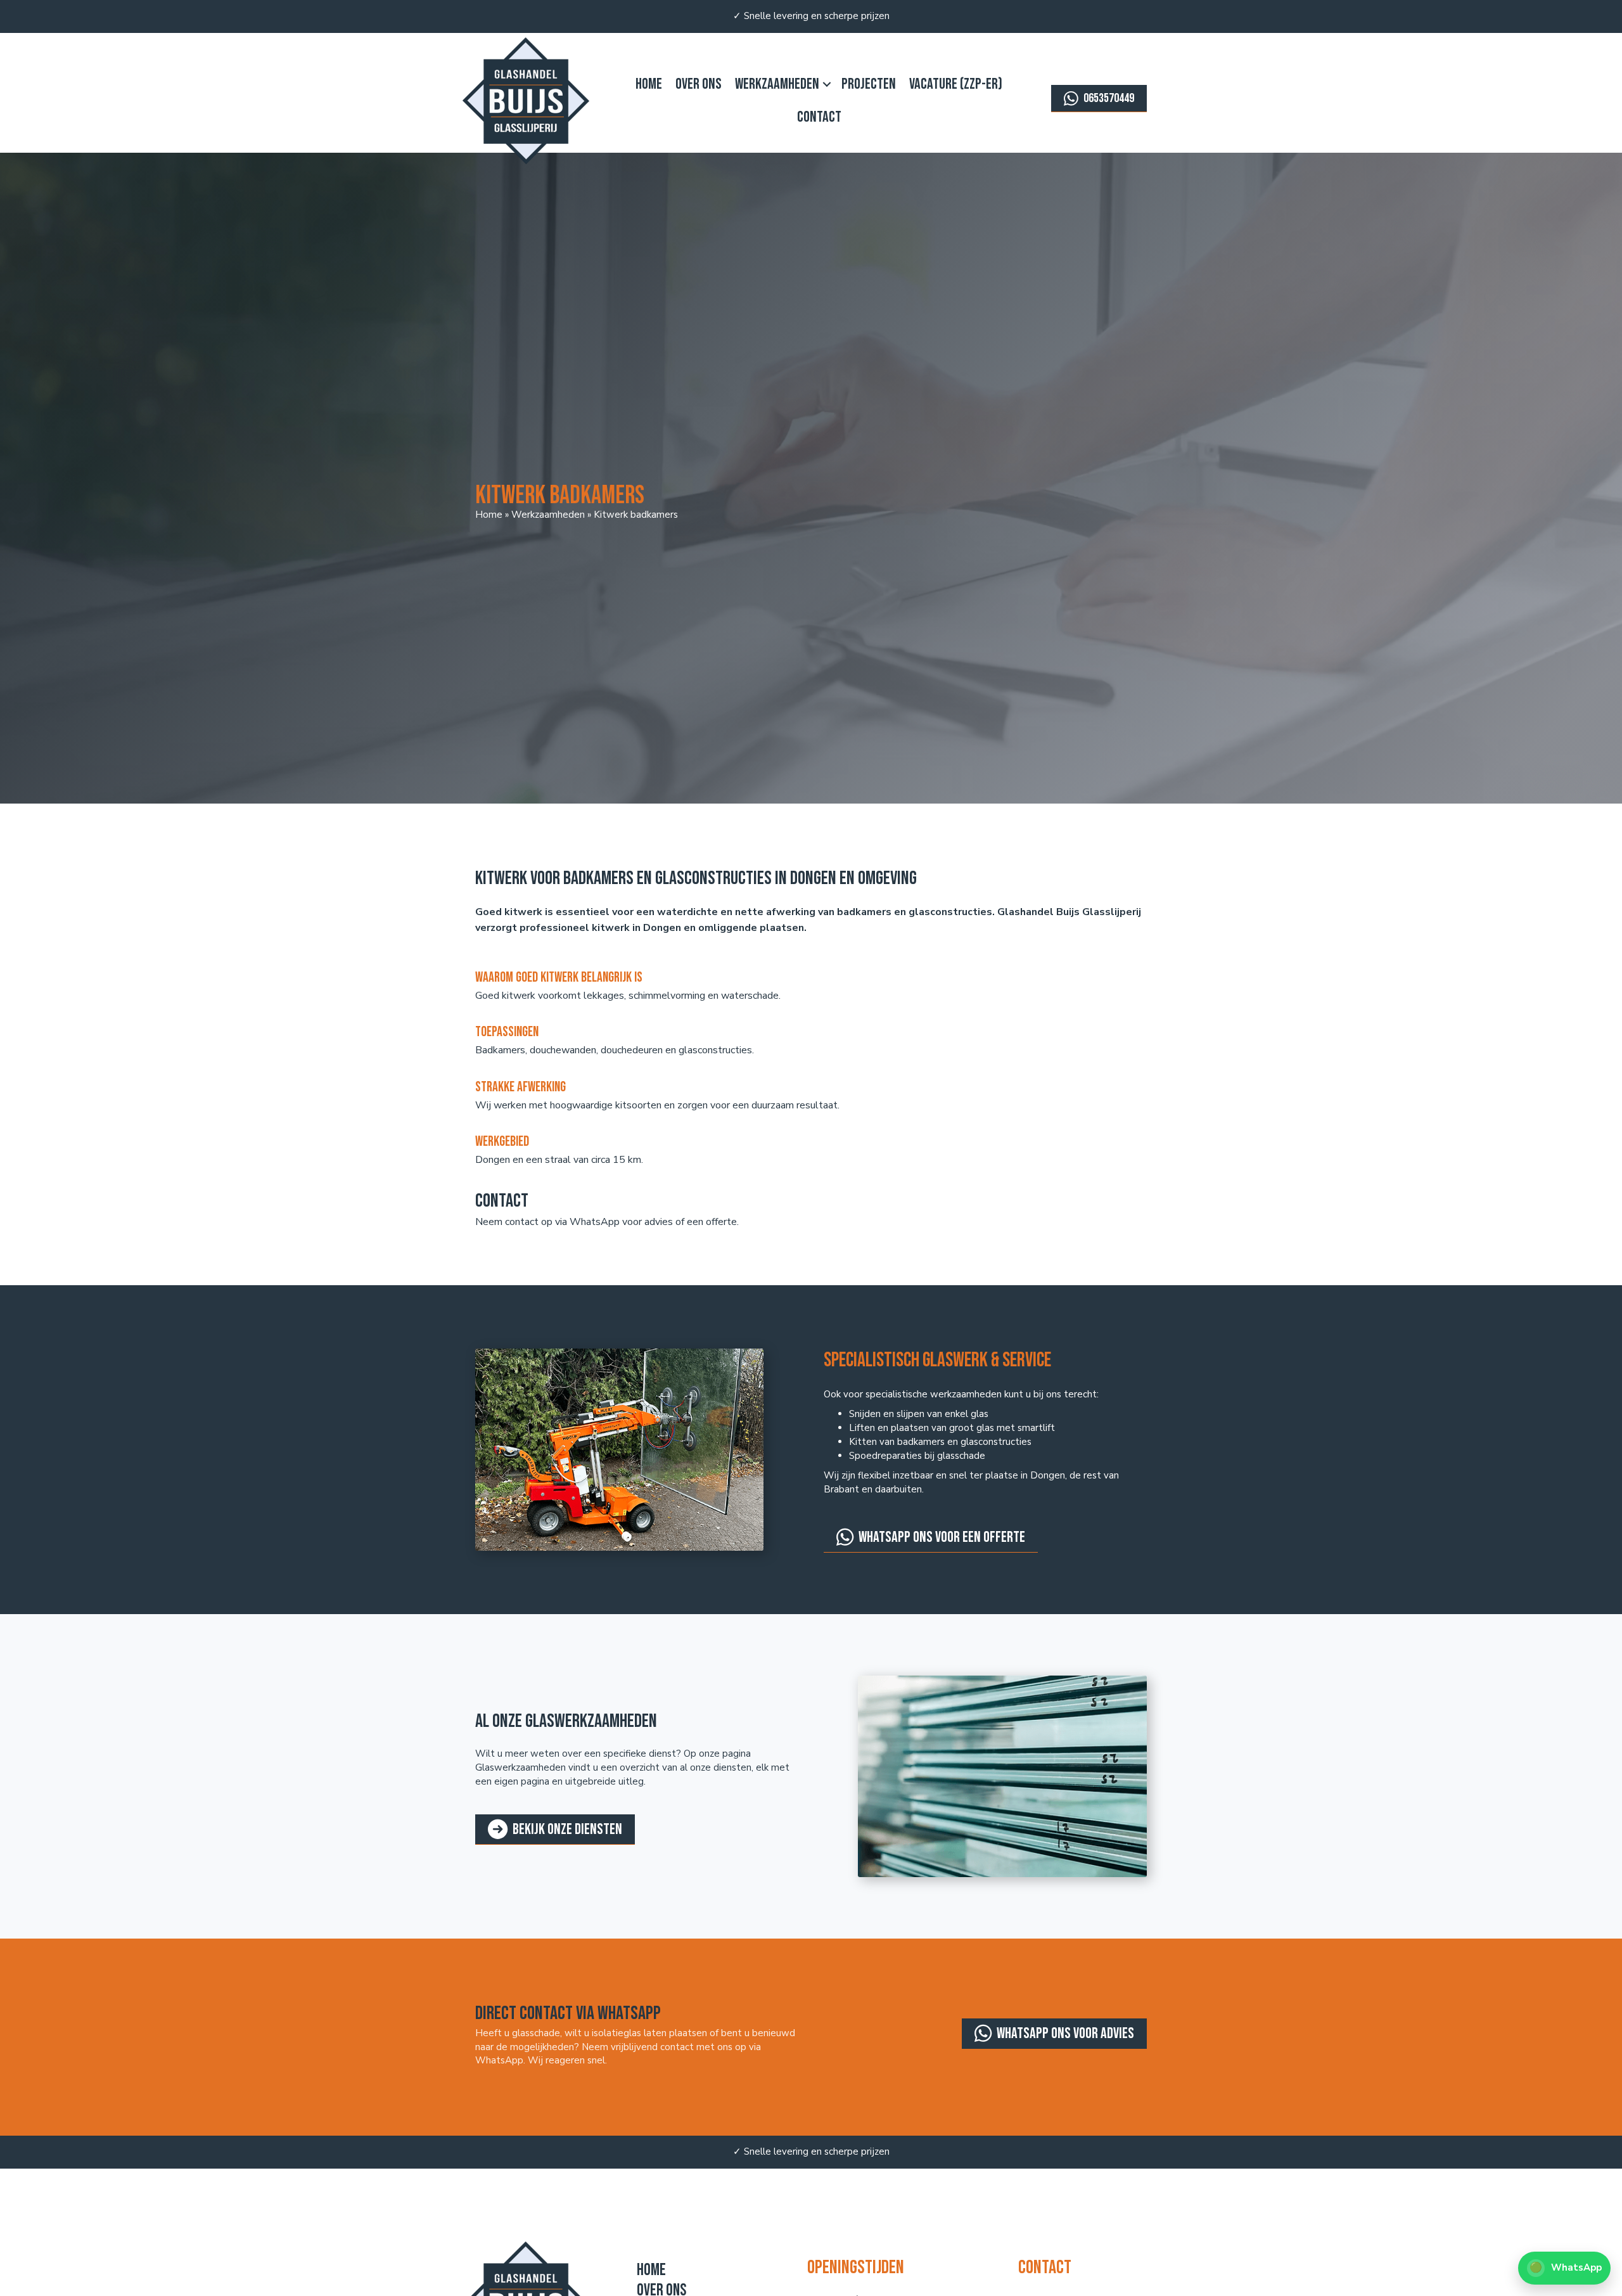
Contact (819, 117)
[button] (827, 84)
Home (649, 84)
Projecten (869, 84)
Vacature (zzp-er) (956, 84)
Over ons (699, 84)
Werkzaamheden (777, 84)
